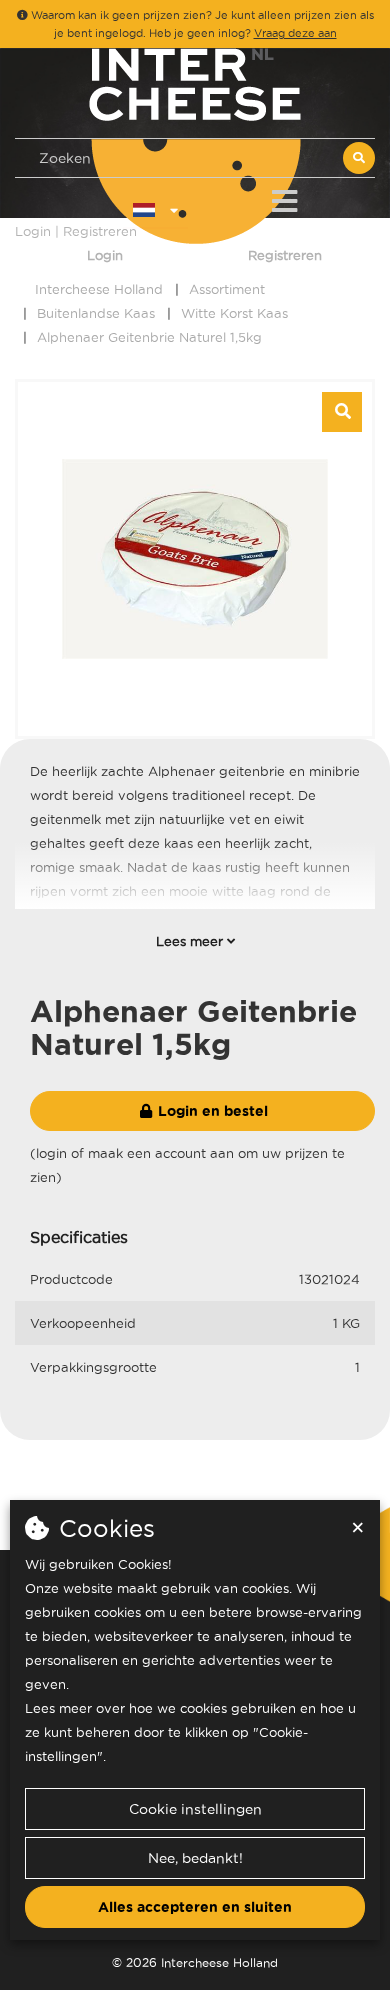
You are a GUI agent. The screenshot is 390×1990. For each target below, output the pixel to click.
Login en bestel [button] (211, 1111)
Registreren (285, 255)
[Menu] (284, 197)
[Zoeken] (359, 158)
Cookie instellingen (195, 1809)
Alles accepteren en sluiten (195, 1907)
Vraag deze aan (295, 33)
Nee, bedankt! (195, 1858)
